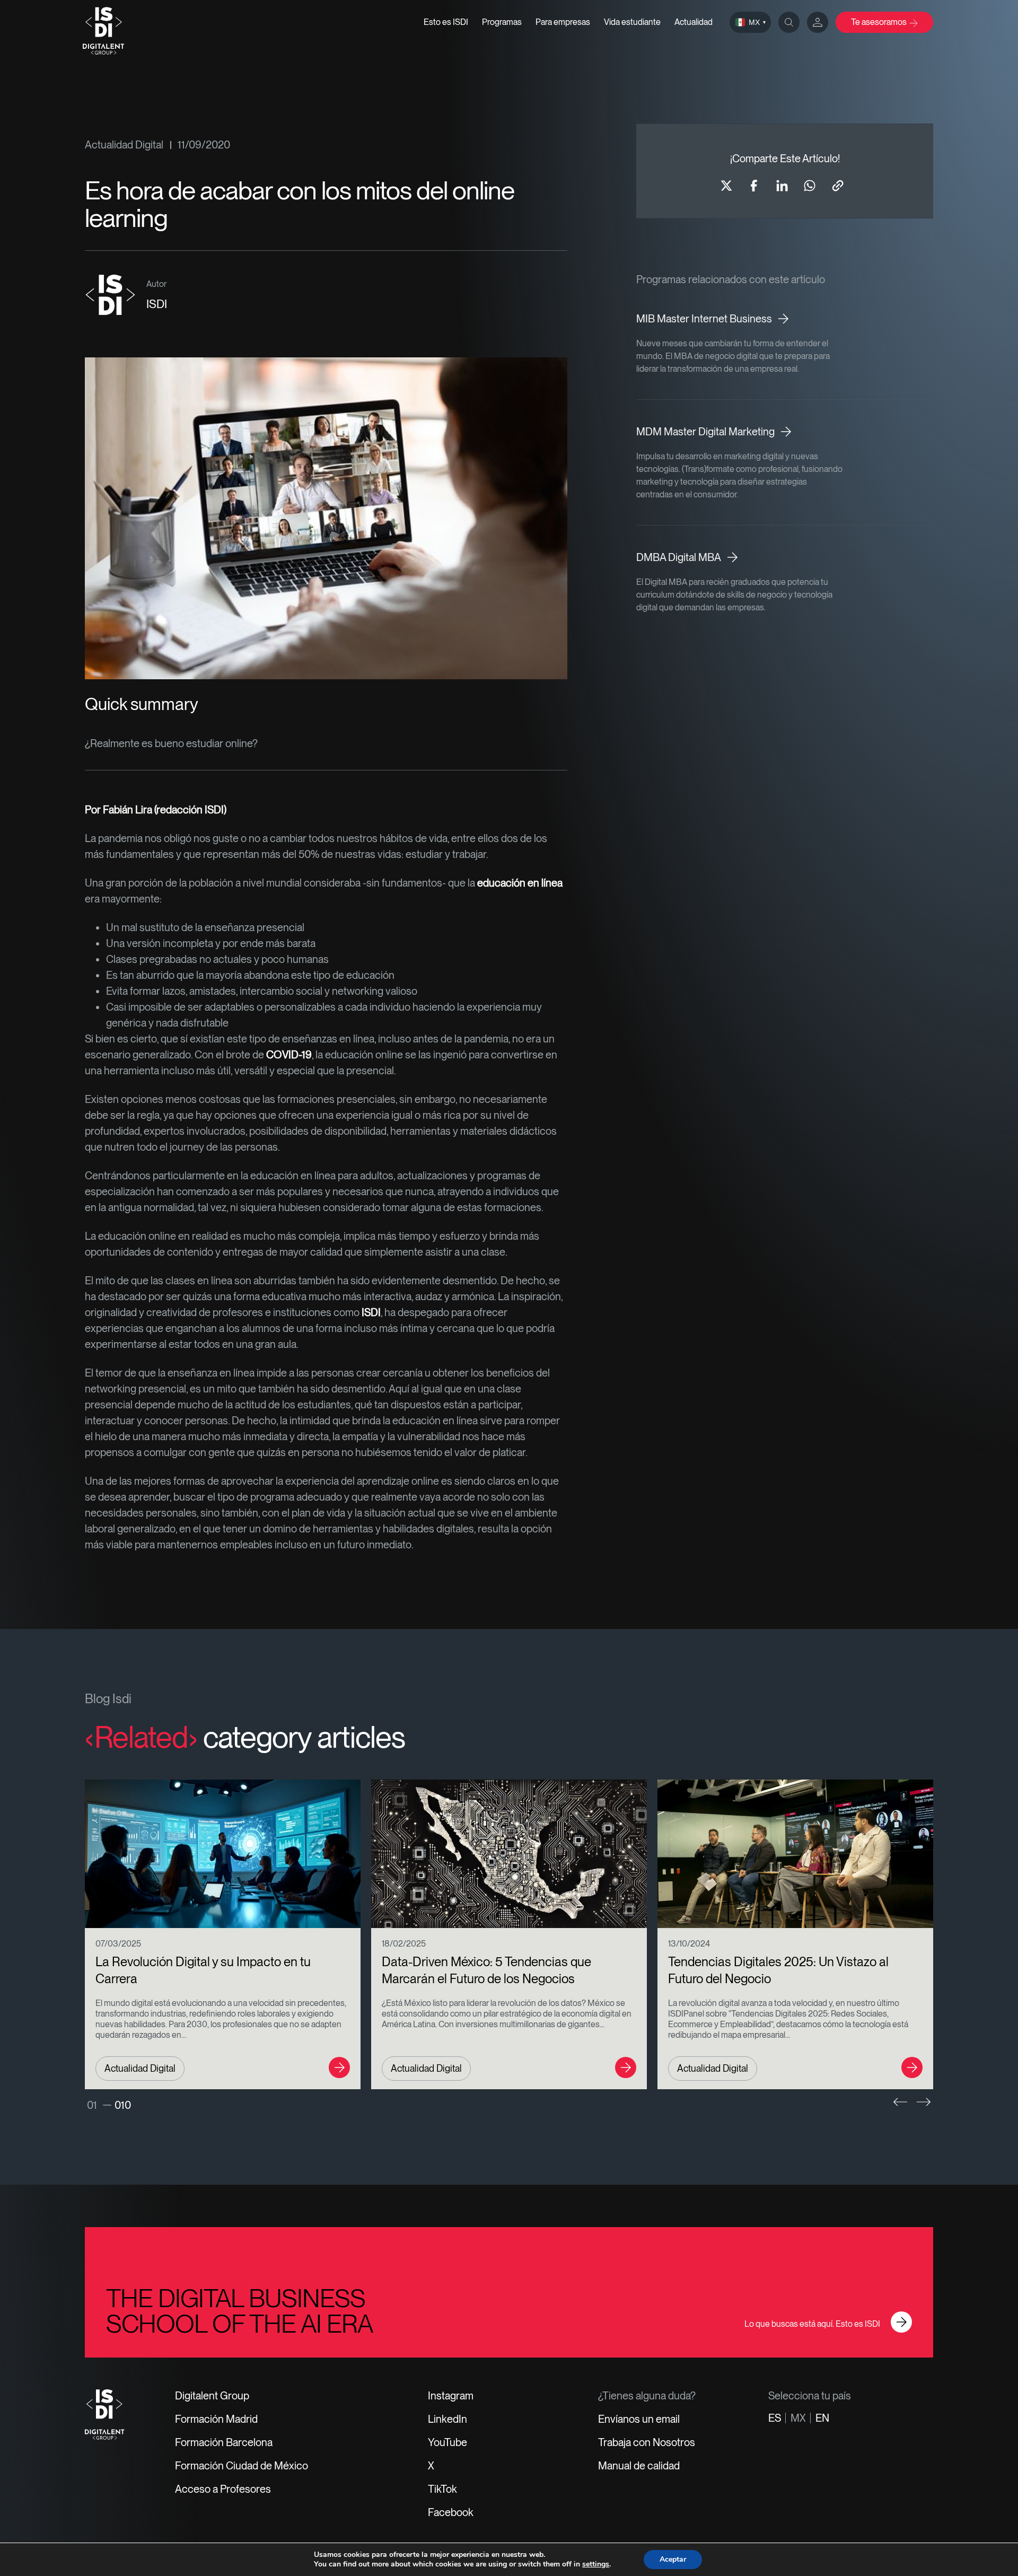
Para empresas (563, 22)
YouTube (447, 2442)
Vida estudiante (632, 22)
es (775, 2418)
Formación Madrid (216, 2419)
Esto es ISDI (446, 22)
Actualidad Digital (124, 145)
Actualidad (694, 22)
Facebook (451, 2512)
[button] (900, 2102)
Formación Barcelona (224, 2442)
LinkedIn (447, 2419)
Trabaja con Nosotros (647, 2442)
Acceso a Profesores (223, 2489)
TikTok (442, 2489)
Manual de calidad (639, 2466)
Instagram (451, 2396)
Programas (502, 22)
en (822, 2418)
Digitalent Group (212, 2396)
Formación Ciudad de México (242, 2466)
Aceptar (673, 2559)
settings (596, 2564)
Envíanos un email (639, 2419)
